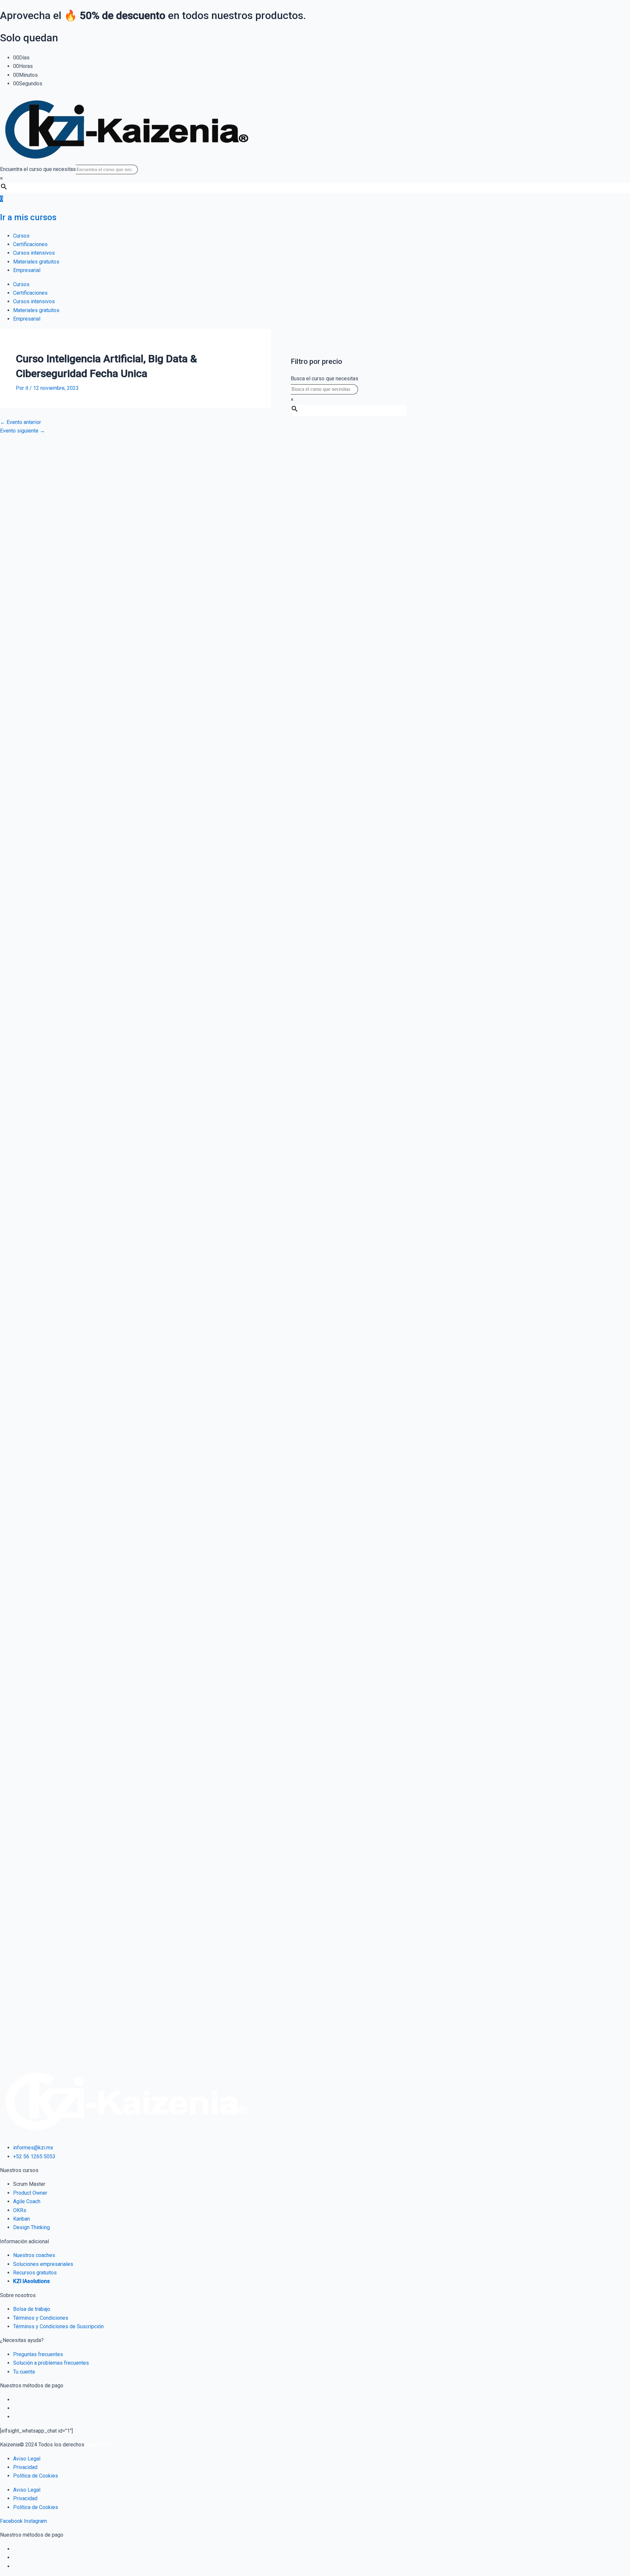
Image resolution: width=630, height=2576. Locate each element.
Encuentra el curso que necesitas (38, 169)
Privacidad (25, 2467)
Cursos (21, 236)
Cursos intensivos (34, 253)
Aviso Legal (27, 2459)
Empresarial (27, 270)
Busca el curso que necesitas (325, 379)
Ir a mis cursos (28, 217)
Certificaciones (30, 244)
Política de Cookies (36, 2476)
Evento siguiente (22, 431)
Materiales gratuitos (36, 262)
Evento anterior (21, 422)
